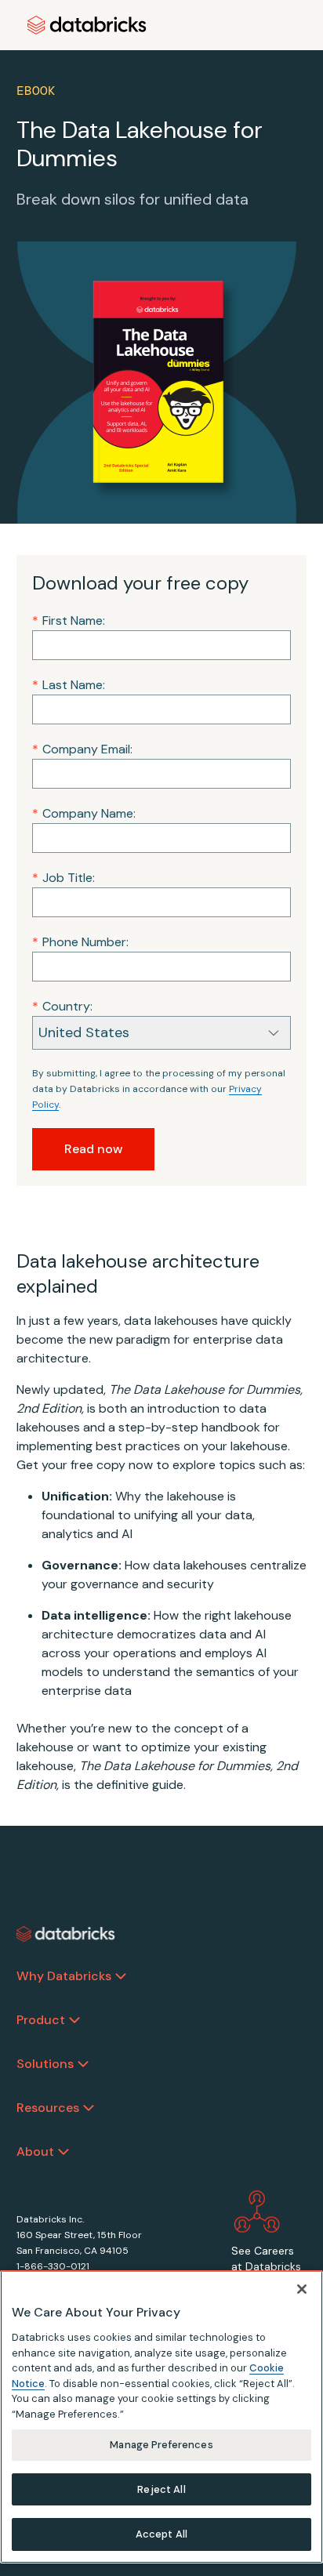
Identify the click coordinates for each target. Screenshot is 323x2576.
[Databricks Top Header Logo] (87, 25)
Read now (93, 1149)
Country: (62, 1006)
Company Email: (82, 749)
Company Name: (84, 813)
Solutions (45, 2064)
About (35, 2152)
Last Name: (69, 685)
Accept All (161, 2534)
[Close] (302, 2289)
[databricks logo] (66, 1934)
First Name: (69, 620)
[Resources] (89, 2108)
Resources (48, 2108)
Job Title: (64, 878)
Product (41, 2020)
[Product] (74, 2020)
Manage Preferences (161, 2445)
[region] (161, 2417)
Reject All (161, 2489)
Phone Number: (80, 942)
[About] (64, 2152)
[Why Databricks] (121, 1976)
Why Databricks (64, 1976)
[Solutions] (83, 2064)
